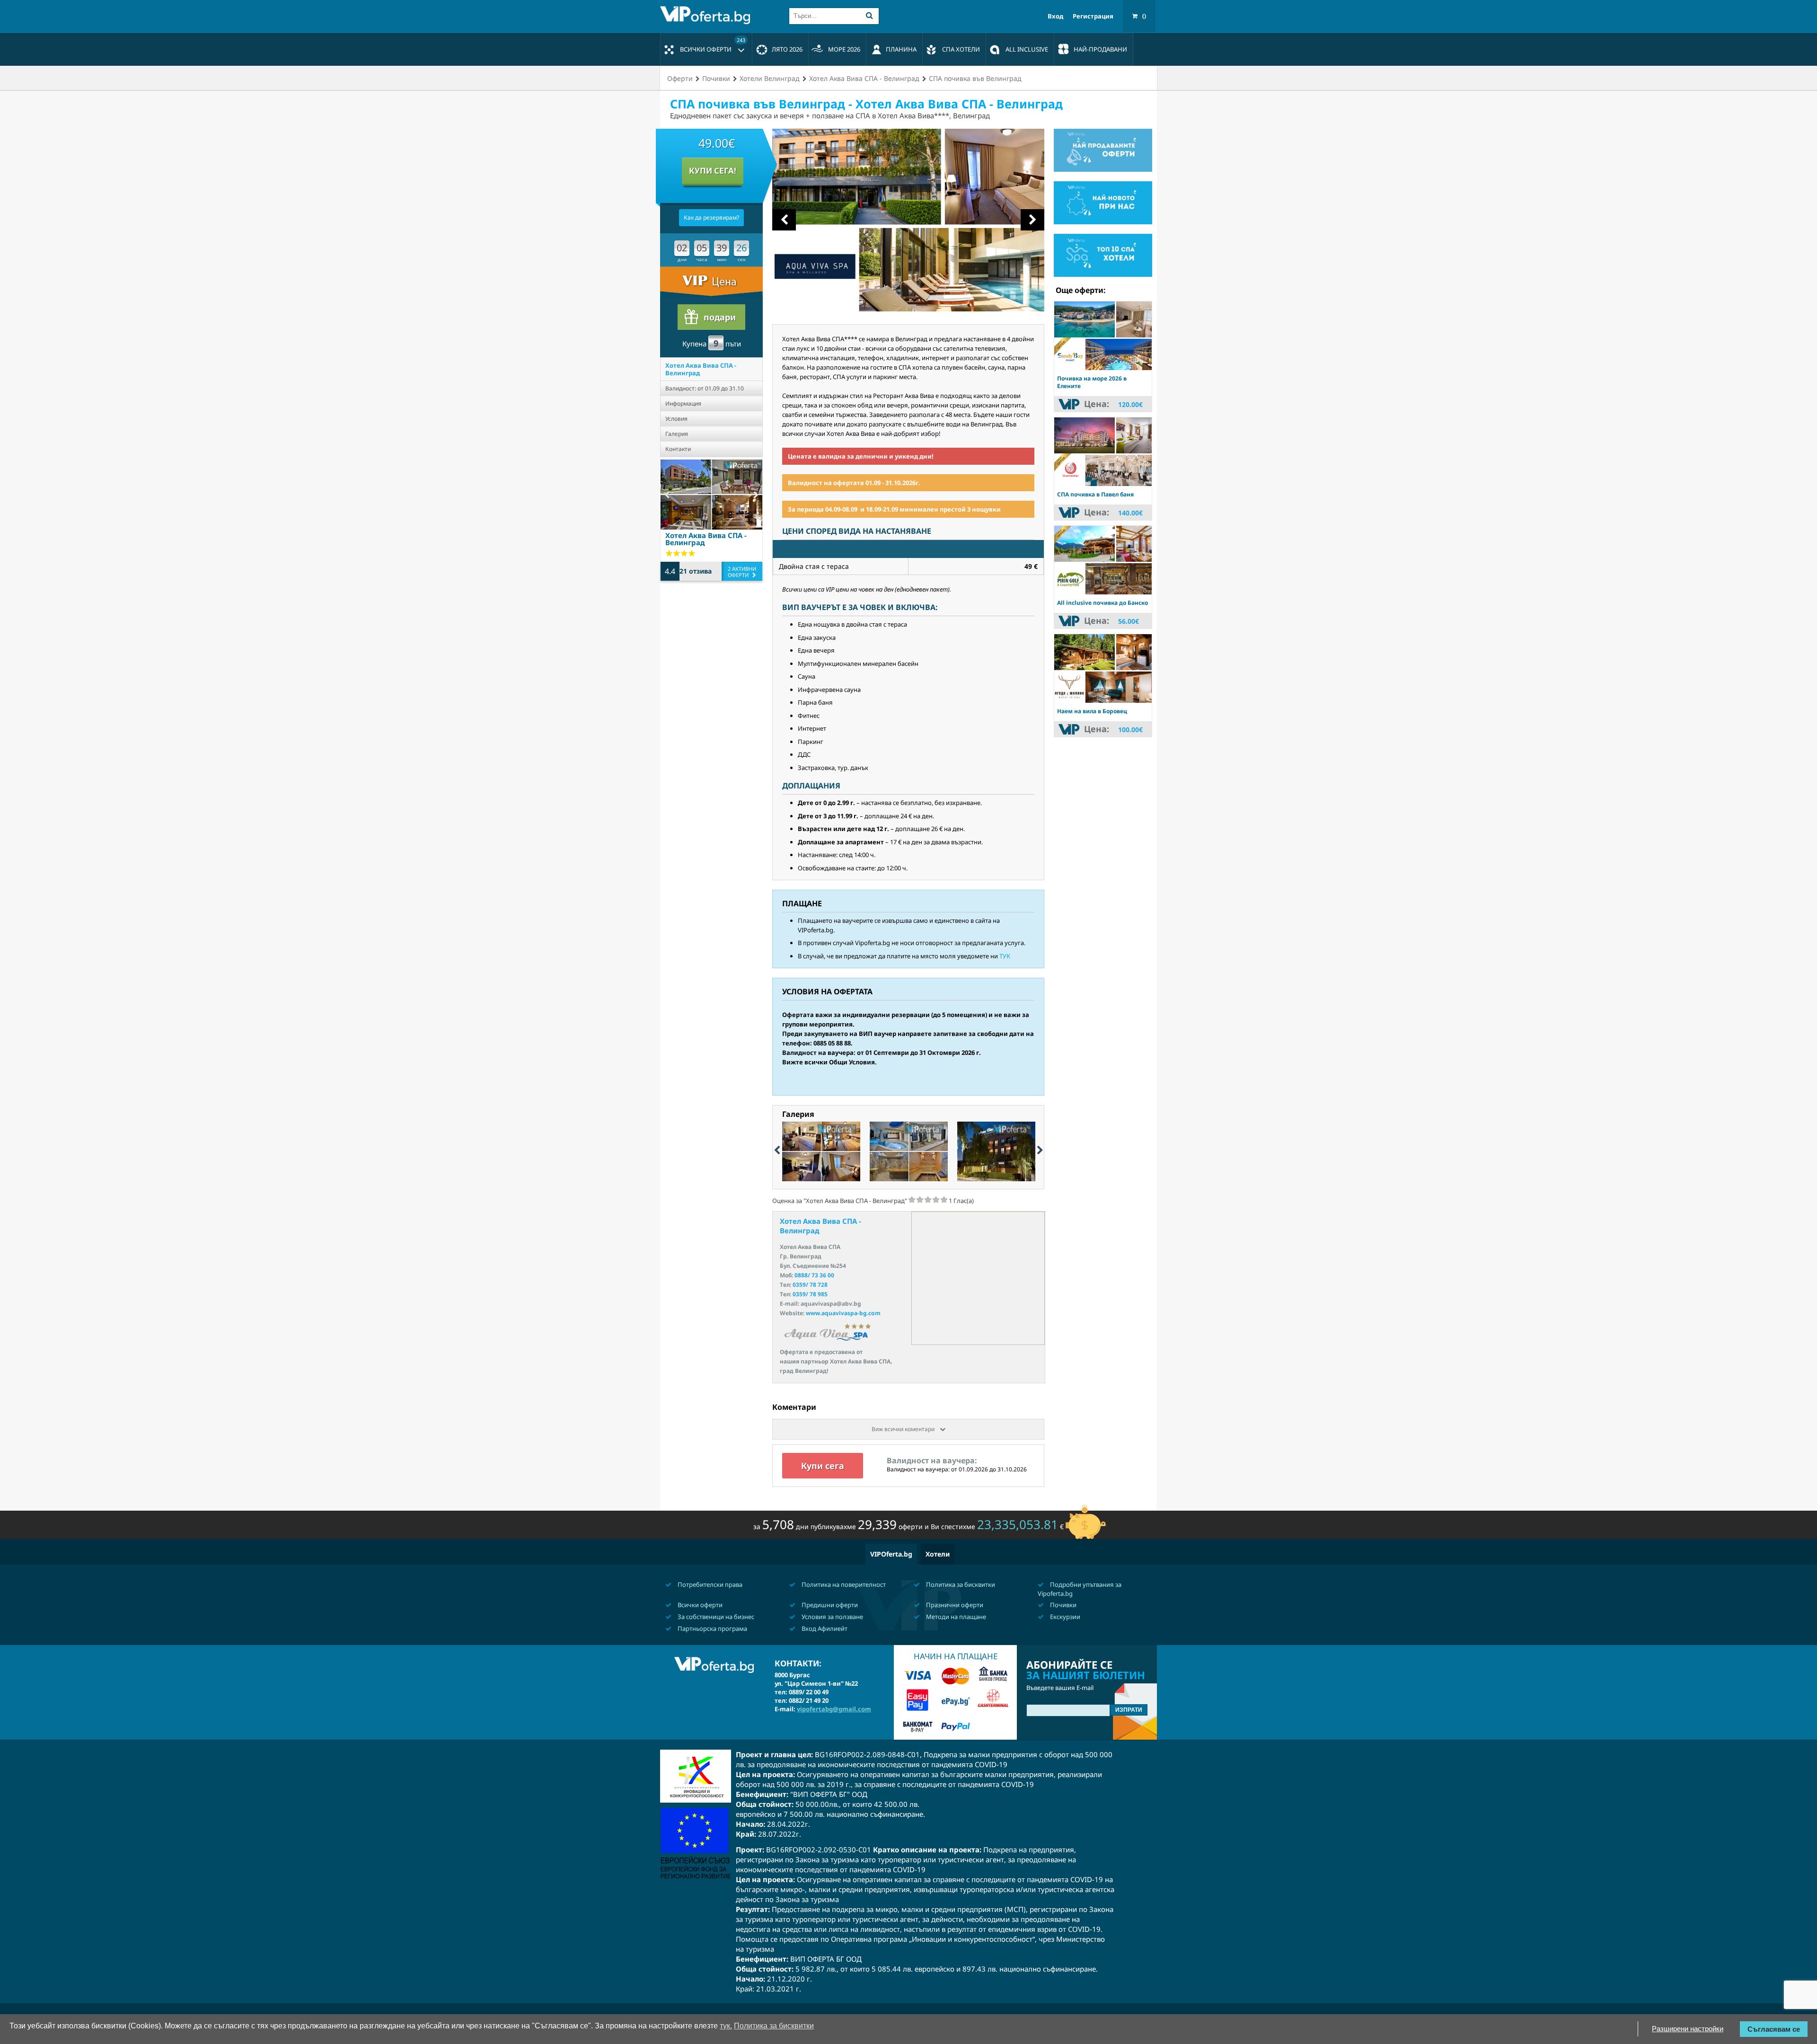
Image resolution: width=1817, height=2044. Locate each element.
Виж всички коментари (904, 1429)
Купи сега (823, 1466)
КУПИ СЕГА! (713, 171)
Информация (683, 403)
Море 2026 (844, 49)
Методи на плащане (955, 1617)
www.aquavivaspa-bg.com (843, 1313)
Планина (901, 49)
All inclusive (1027, 49)
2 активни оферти (742, 572)
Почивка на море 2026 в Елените (1092, 382)
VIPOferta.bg (891, 1554)
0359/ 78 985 (810, 1294)
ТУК (1005, 956)
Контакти (678, 449)
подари (720, 317)
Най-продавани (1100, 49)
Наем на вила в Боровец (1092, 711)
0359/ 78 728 (810, 1285)
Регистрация (1093, 16)
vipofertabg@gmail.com (834, 1709)
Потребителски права (709, 1584)
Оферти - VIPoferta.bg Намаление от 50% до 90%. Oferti (707, 15)
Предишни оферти (829, 1605)
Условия (676, 419)
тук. (726, 2026)
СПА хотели (961, 49)
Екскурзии (1064, 1617)
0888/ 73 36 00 (814, 1275)
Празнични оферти (954, 1605)
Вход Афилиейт (824, 1628)
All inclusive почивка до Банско (1103, 603)
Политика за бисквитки (960, 1584)
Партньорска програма (712, 1628)
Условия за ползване (832, 1617)
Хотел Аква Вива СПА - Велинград (701, 369)
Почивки (1063, 1605)
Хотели (938, 1554)
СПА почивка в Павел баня (1095, 494)
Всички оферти (713, 45)
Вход (1055, 16)
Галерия (677, 434)
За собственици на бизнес (715, 1617)
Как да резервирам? (711, 217)
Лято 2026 (787, 49)
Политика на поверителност (843, 1584)
